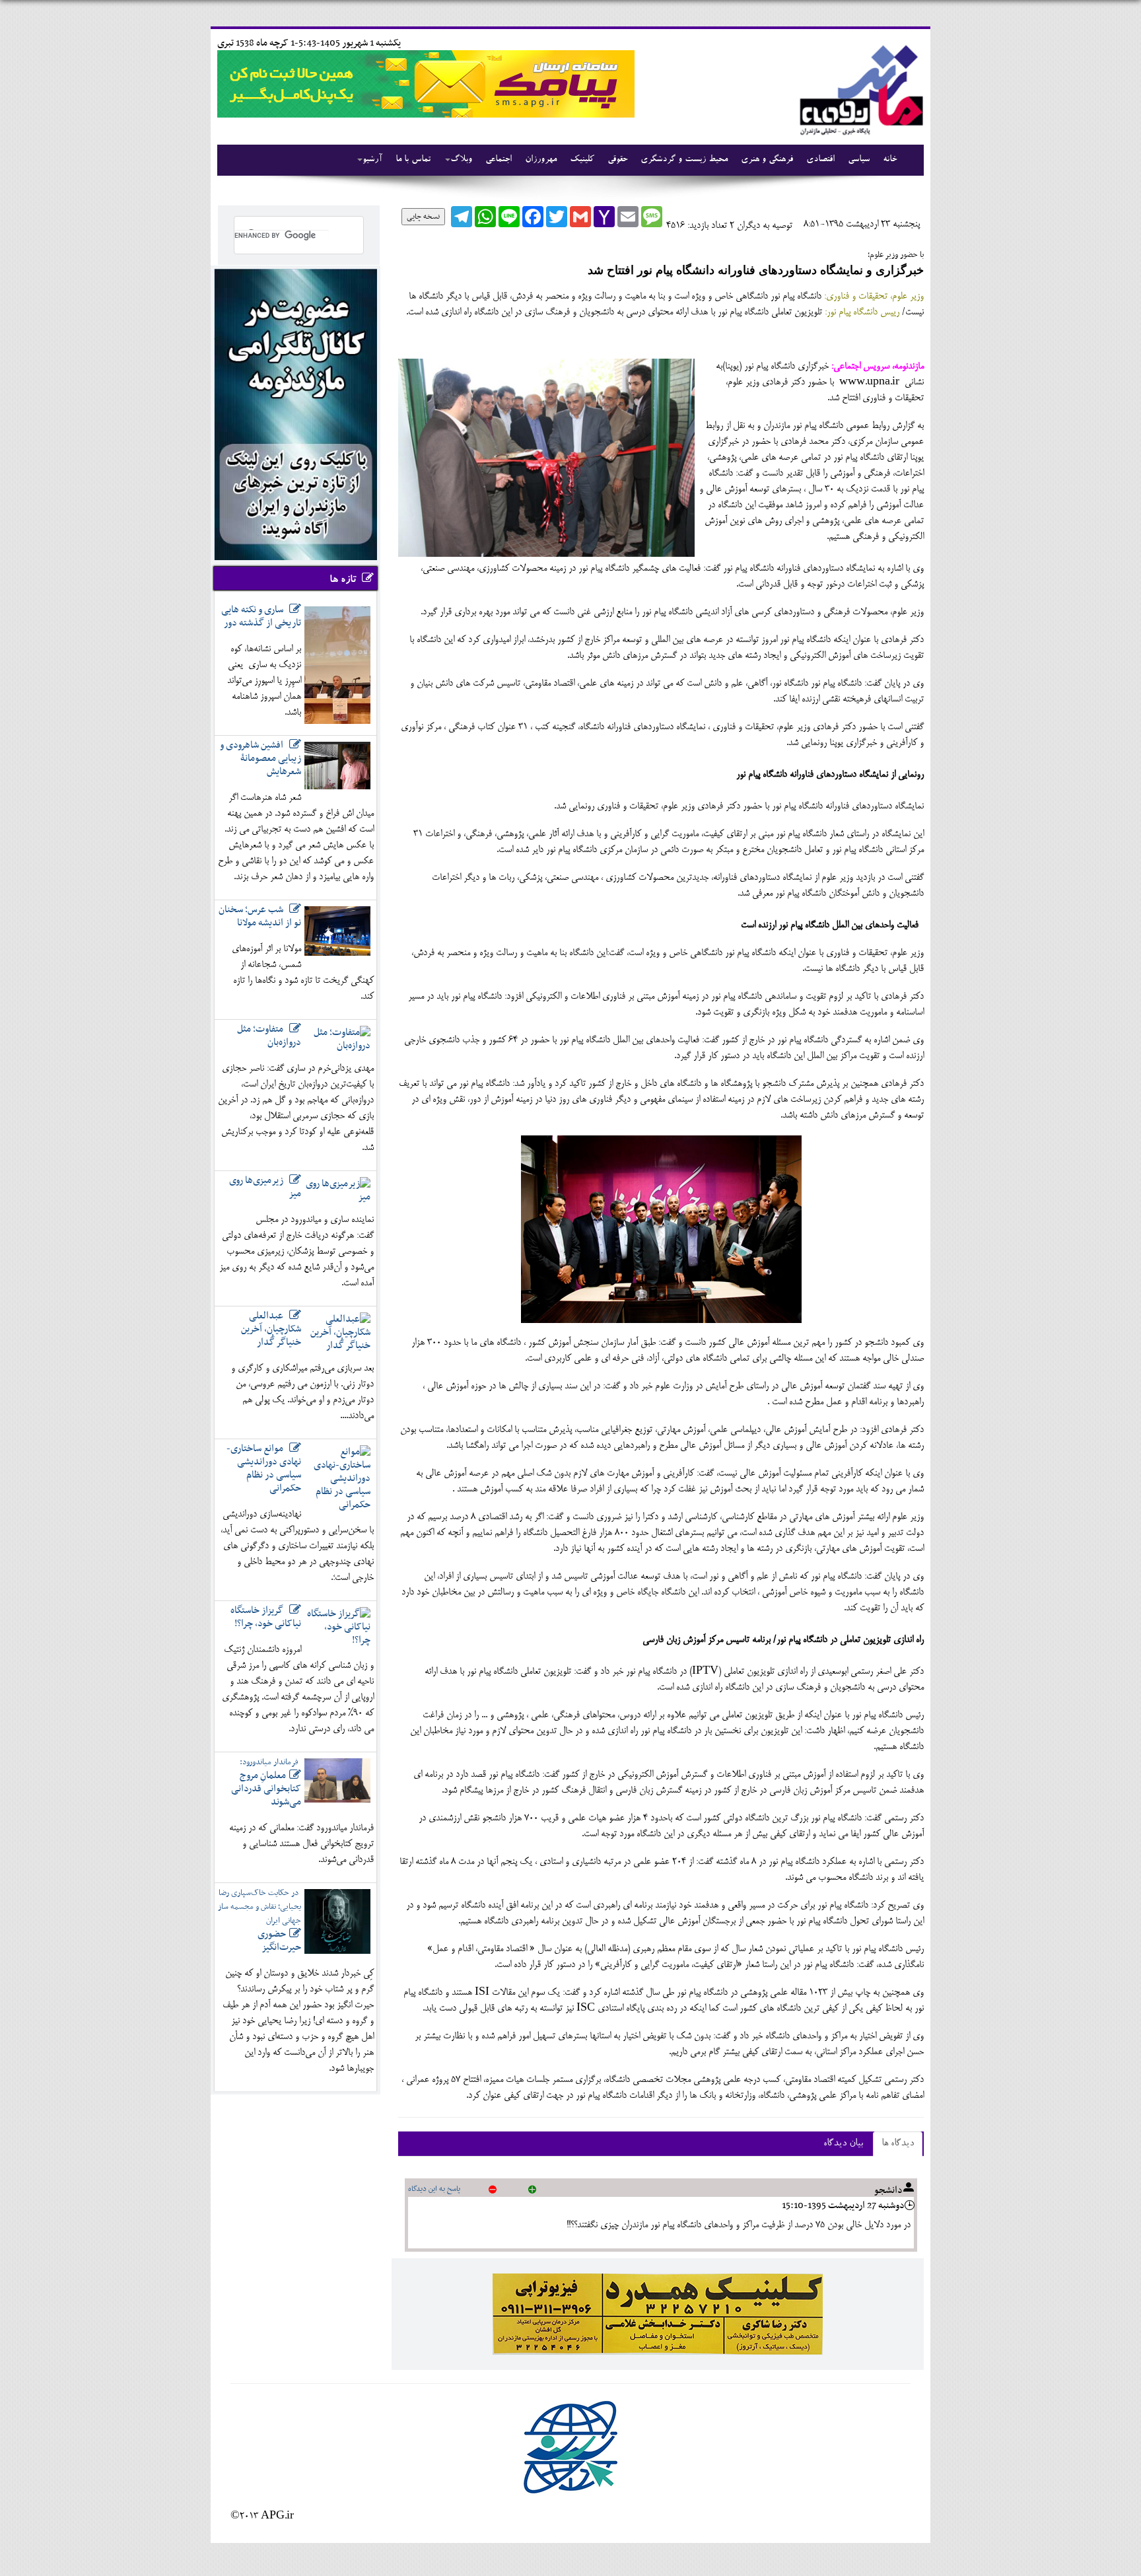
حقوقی (617, 160)
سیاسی (859, 160)
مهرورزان (541, 160)
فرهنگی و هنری (767, 160)
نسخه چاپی (423, 217)
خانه (890, 160)
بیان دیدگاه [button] (843, 2144)
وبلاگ (461, 160)
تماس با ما (413, 160)
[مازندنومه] (859, 88)
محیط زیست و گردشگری (684, 160)
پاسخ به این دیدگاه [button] (434, 2189)
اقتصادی (820, 160)
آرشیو (372, 160)
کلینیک (582, 160)
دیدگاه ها (898, 2144)
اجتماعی (499, 160)
